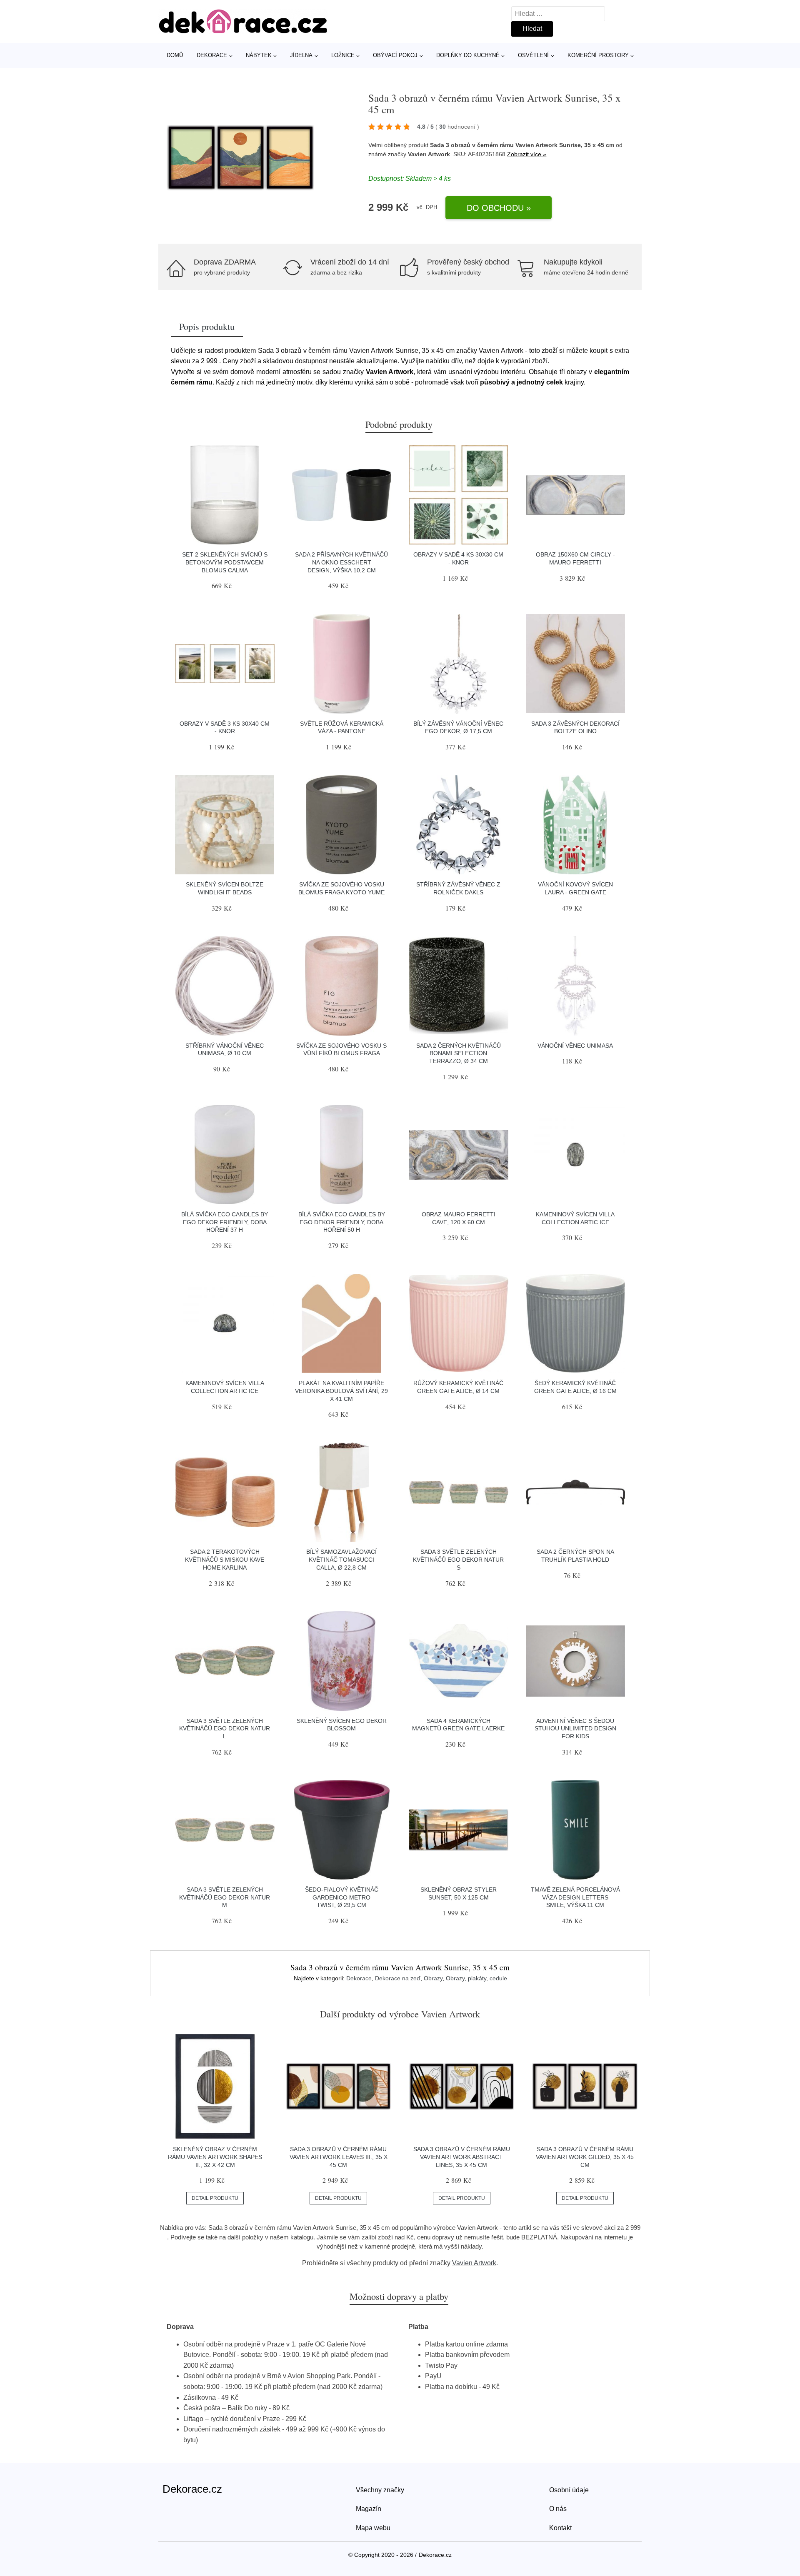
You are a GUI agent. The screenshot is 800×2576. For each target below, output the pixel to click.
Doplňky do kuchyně (468, 55)
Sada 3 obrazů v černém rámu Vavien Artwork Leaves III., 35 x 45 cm (339, 2157)
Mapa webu (373, 2528)
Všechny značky (380, 2490)
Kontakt (560, 2528)
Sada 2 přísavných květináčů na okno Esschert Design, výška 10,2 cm (341, 562)
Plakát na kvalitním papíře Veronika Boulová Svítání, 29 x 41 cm (341, 1391)
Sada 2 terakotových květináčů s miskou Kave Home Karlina (225, 1559)
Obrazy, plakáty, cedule (476, 1978)
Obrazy (433, 1978)
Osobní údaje (569, 2490)
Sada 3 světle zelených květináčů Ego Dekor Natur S (458, 1559)
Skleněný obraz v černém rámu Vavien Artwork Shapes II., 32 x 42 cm (215, 2157)
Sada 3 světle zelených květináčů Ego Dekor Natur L (225, 1729)
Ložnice (343, 55)
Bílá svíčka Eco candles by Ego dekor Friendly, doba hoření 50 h (342, 1222)
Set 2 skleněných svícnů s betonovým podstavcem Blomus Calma (225, 562)
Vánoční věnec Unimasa (575, 1046)
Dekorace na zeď (398, 1978)
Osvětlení (533, 55)
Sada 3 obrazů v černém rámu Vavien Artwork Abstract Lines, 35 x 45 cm (462, 2157)
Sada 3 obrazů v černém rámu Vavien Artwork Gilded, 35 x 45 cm (585, 2157)
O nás (558, 2509)
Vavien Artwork (474, 2263)
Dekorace (212, 55)
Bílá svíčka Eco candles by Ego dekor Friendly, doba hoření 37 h (225, 1222)
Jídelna (301, 55)
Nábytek (259, 55)
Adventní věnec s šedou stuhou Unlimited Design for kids (575, 1729)
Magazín (369, 2509)
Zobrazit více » (527, 154)
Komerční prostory (598, 55)
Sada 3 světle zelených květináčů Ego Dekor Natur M (225, 1897)
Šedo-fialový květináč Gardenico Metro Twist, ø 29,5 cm (342, 1897)
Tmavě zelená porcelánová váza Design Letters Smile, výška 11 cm (575, 1897)
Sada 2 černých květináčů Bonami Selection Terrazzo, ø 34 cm (459, 1053)
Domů (175, 55)
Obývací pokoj (395, 55)
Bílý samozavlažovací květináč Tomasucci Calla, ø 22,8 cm (341, 1559)
